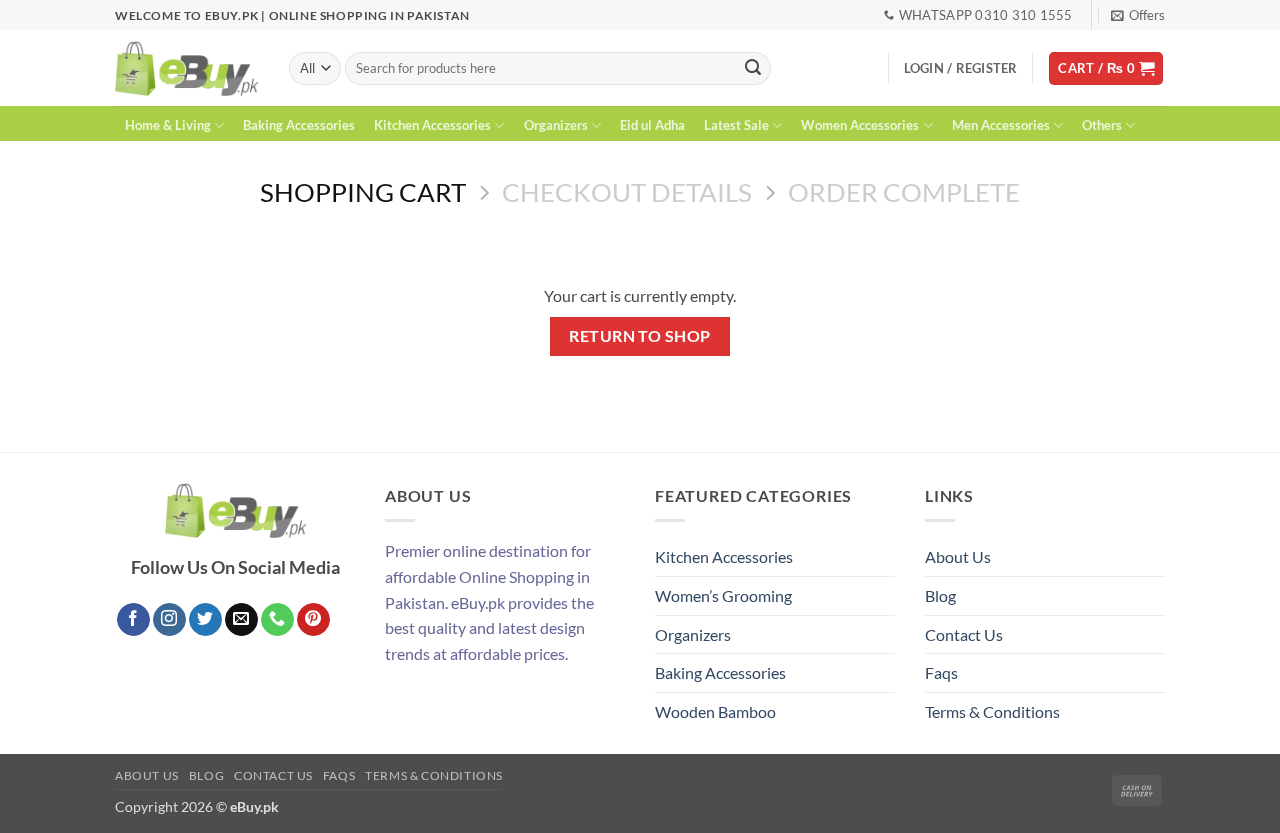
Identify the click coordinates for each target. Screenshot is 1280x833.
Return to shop (640, 336)
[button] (1138, 15)
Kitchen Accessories (432, 125)
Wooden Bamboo (715, 711)
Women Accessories (860, 125)
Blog (940, 595)
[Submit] (753, 69)
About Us (958, 556)
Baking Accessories (299, 125)
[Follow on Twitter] (205, 620)
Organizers (556, 125)
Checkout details (627, 192)
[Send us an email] (241, 620)
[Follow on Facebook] (133, 620)
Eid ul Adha (652, 125)
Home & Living (168, 125)
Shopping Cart (363, 192)
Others (1102, 125)
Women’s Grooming (723, 595)
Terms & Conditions (992, 711)
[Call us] (277, 620)
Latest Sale (736, 125)
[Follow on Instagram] (169, 620)
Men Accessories (1001, 125)
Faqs (941, 672)
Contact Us (964, 634)
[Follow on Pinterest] (313, 620)
